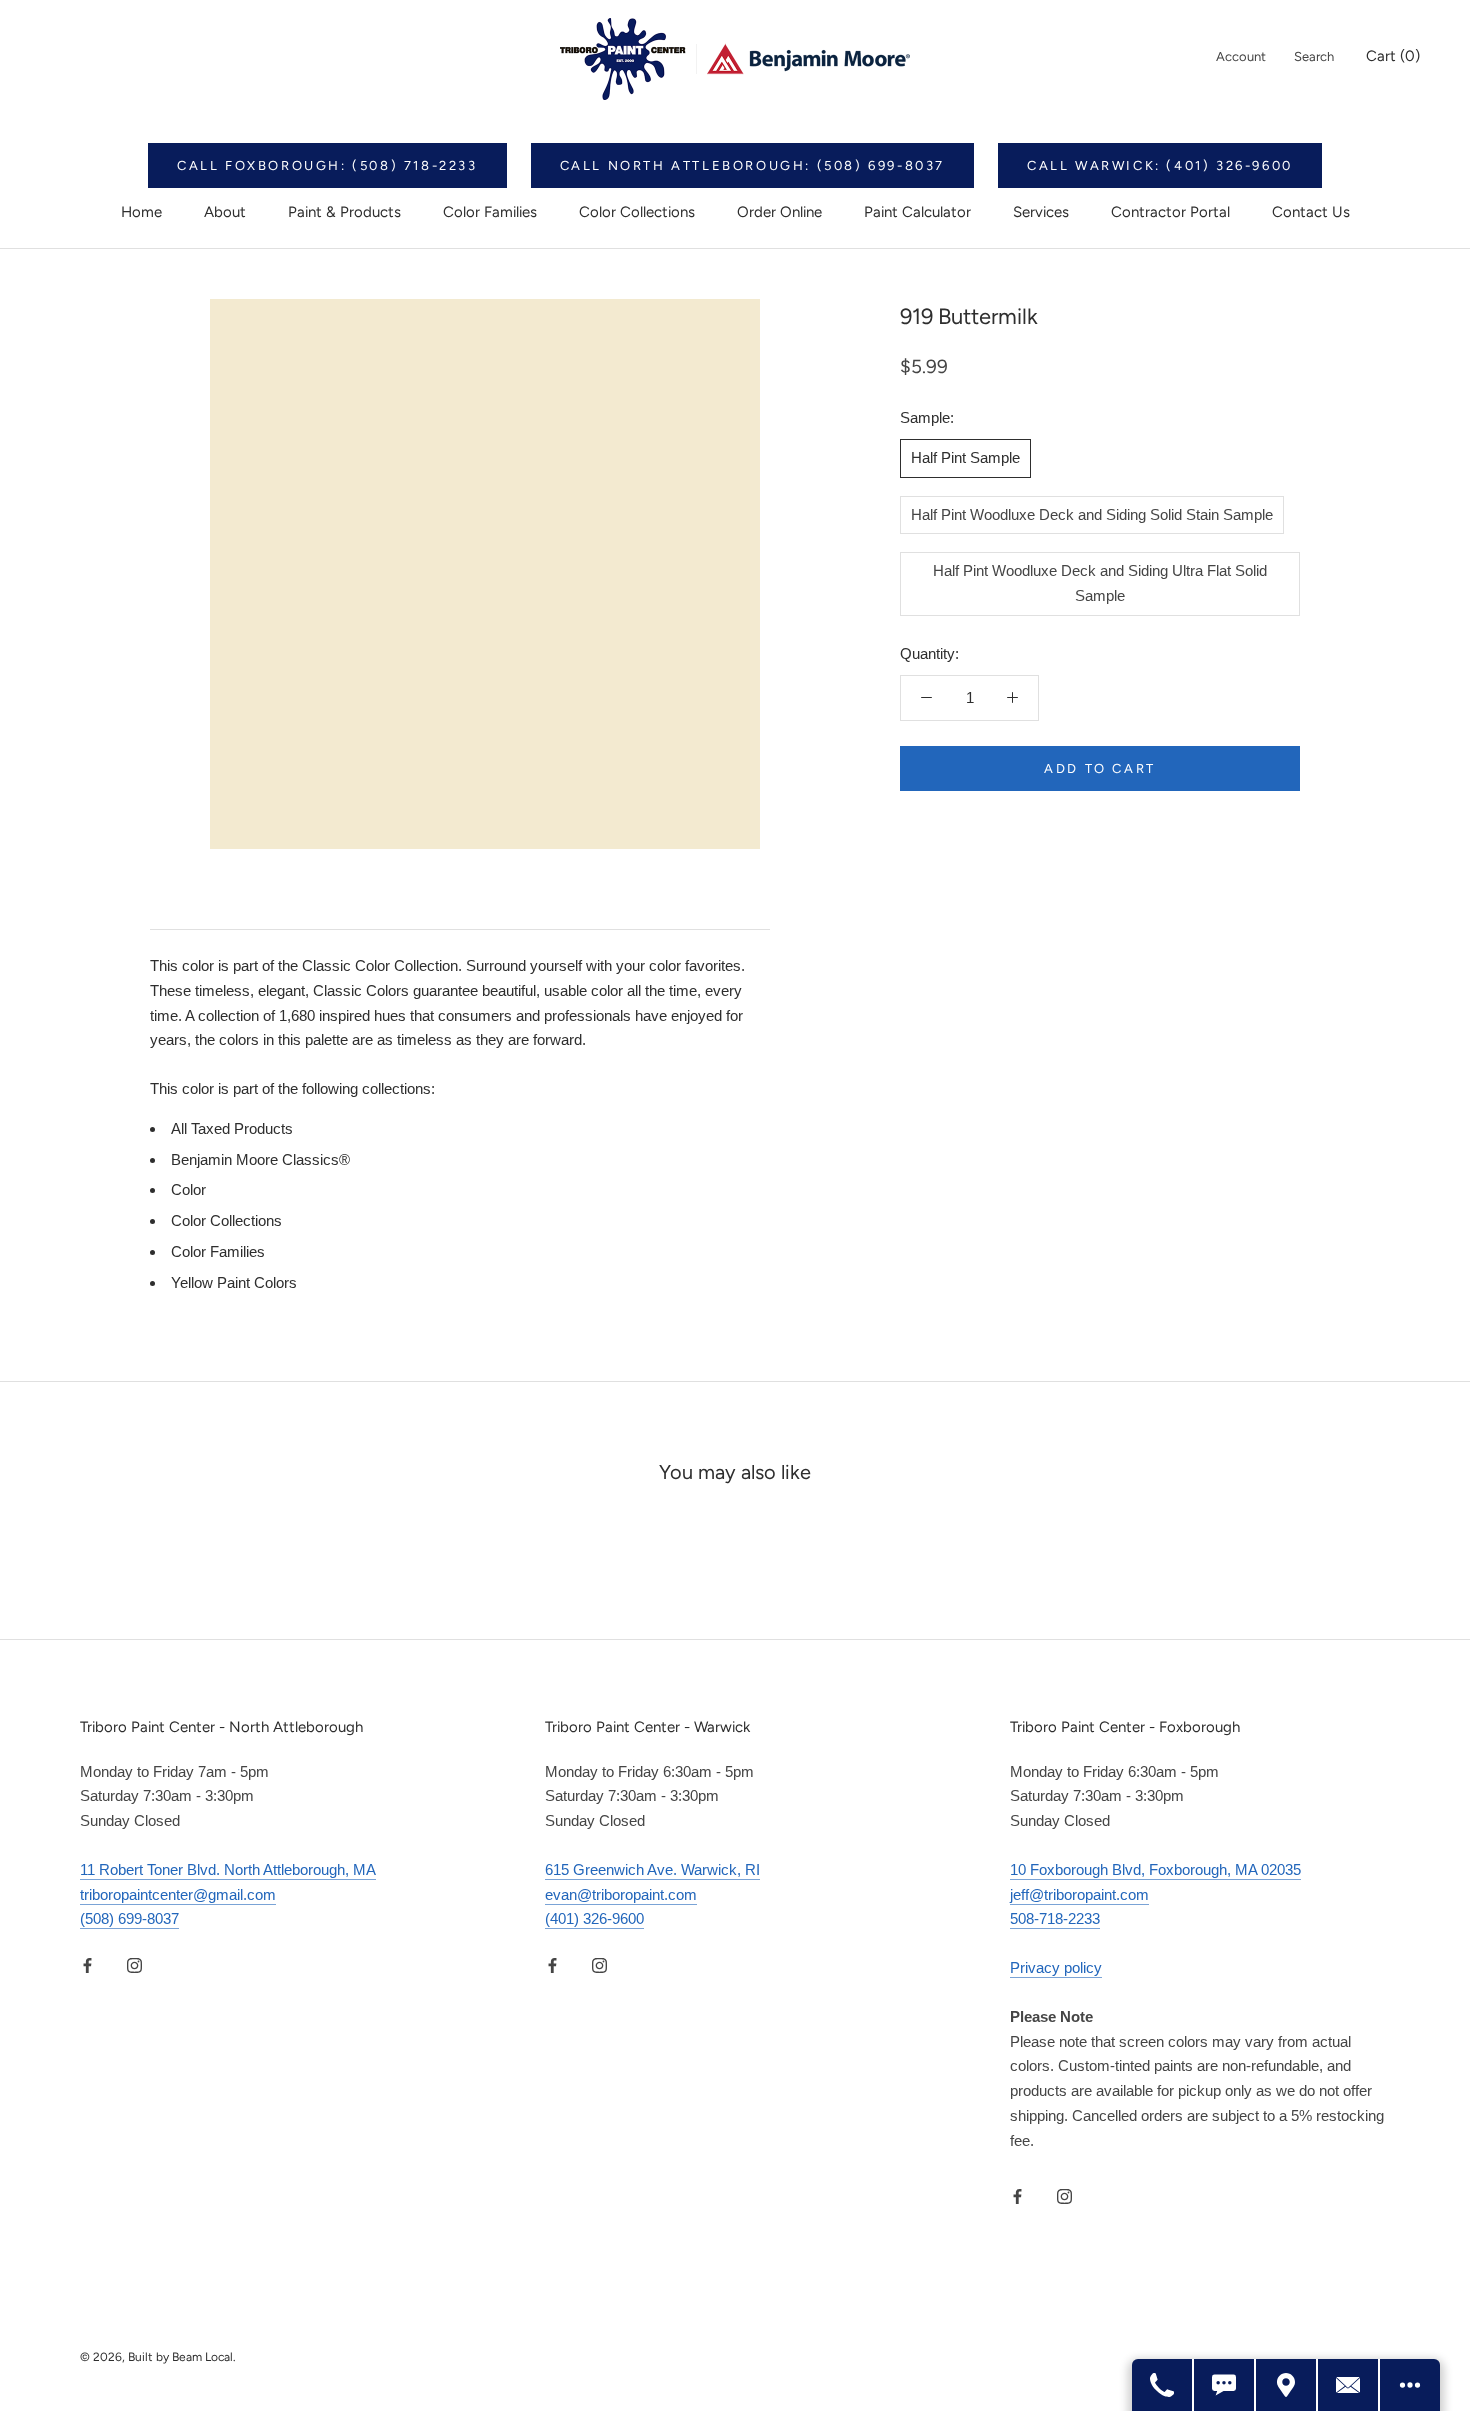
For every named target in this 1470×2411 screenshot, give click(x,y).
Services (1041, 212)
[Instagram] (134, 1964)
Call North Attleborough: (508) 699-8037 (752, 165)
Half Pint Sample (965, 456)
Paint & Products (344, 212)
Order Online (779, 212)
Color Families (490, 212)
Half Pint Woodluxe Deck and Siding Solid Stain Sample (1092, 513)
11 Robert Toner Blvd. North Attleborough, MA (228, 1869)
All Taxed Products (232, 1128)
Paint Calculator (917, 212)
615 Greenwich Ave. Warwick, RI (652, 1869)
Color (188, 1189)
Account (1241, 56)
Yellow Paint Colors (234, 1282)
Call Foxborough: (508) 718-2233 (327, 165)
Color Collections (637, 212)
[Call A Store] (1163, 2385)
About (225, 212)
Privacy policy (1056, 1967)
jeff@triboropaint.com (1079, 1894)
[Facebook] (87, 1964)
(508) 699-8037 (129, 1918)
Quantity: (929, 652)
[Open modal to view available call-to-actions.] (1410, 2385)
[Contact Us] (1349, 2385)
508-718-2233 (1055, 1918)
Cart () (1393, 56)
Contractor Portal (1170, 212)
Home (141, 212)
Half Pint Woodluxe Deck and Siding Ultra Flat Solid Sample (1100, 583)
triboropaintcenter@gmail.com (178, 1894)
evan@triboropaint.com (621, 1894)
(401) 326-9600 (594, 1918)
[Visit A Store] (1287, 2385)
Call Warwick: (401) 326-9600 (1160, 165)
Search (1314, 56)
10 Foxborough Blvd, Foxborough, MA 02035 (1155, 1869)
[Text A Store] (1225, 2385)
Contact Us (1311, 212)
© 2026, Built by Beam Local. (158, 2357)
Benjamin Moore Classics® (260, 1159)
